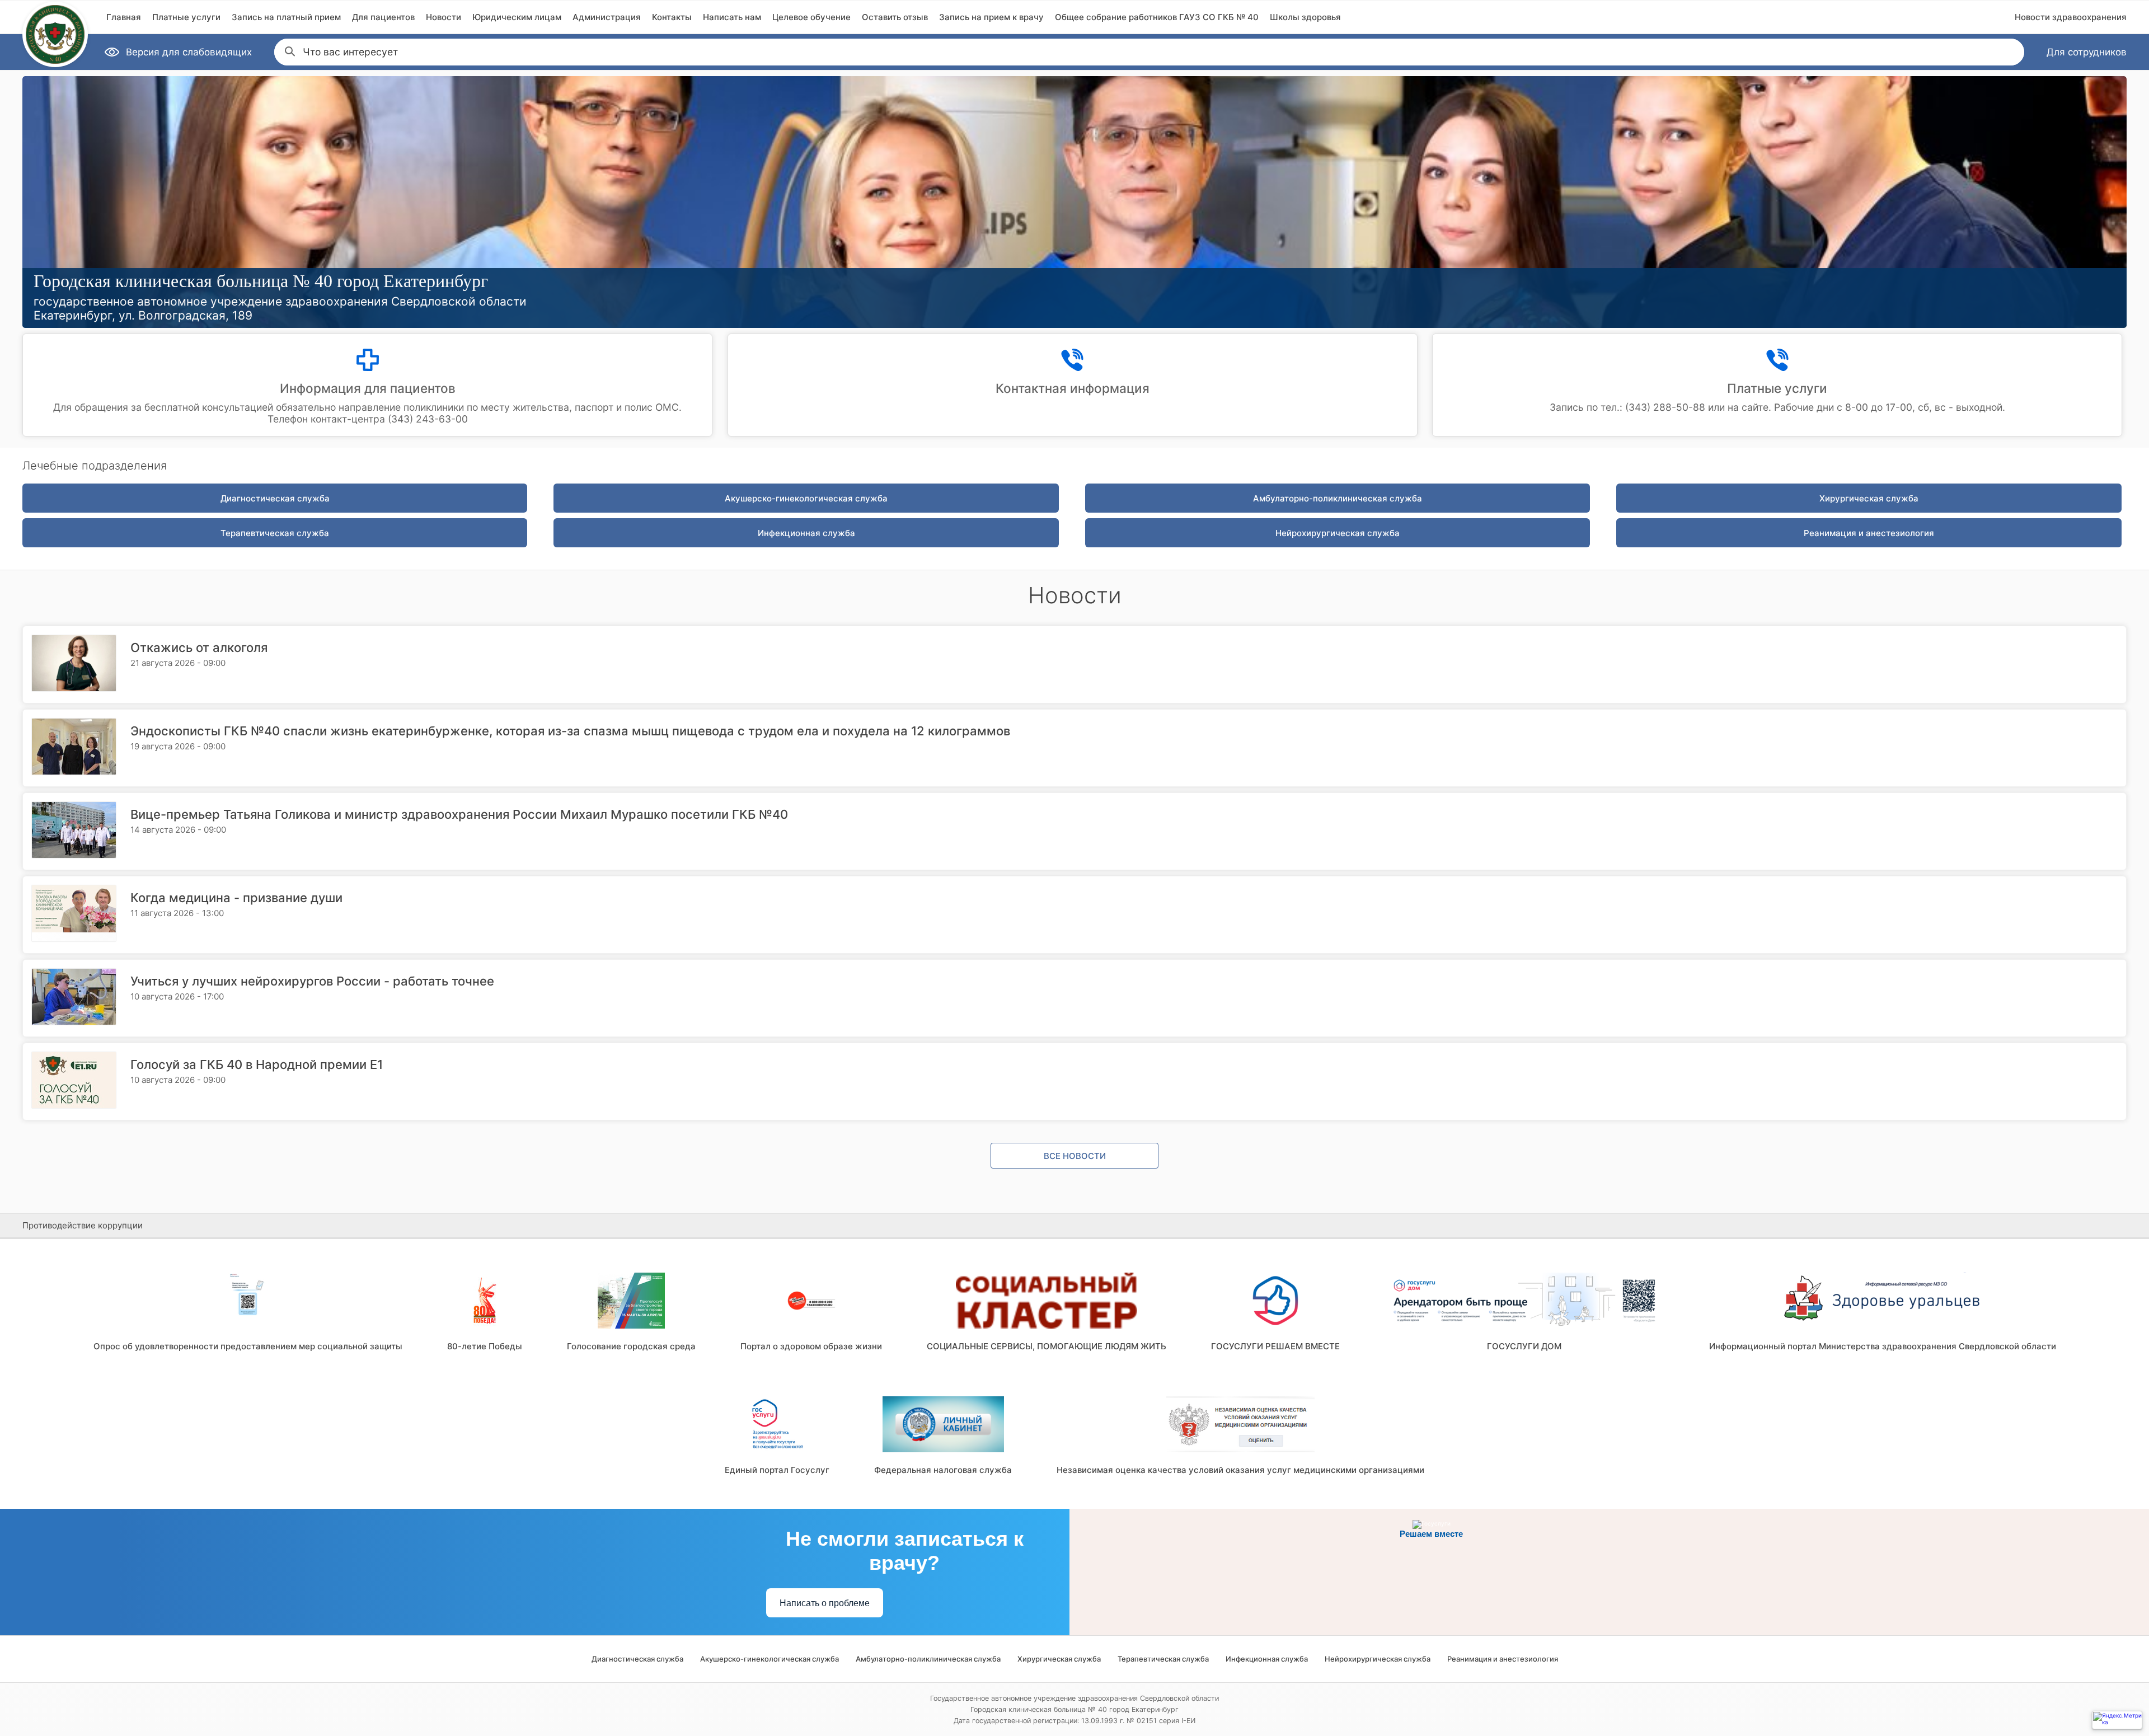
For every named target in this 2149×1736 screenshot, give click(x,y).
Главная (124, 17)
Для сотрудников (2087, 52)
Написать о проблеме (825, 1603)
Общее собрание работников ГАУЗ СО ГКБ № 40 (1157, 17)
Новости (444, 17)
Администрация (607, 17)
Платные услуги (186, 17)
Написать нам (732, 17)
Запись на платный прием (286, 17)
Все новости (1075, 1156)
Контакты (672, 17)
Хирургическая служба (1869, 498)
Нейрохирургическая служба (1338, 533)
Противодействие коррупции (83, 1225)
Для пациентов (383, 17)
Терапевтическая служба (275, 533)
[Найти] (289, 50)
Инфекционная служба (806, 533)
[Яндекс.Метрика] (2117, 1720)
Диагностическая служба (275, 498)
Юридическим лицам (517, 17)
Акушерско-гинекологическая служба (806, 498)
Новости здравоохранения (2071, 17)
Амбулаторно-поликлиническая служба (1338, 498)
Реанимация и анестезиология (1869, 533)
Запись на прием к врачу (991, 17)
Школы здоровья (1305, 17)
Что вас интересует (350, 52)
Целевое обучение (811, 17)
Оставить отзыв (895, 17)
